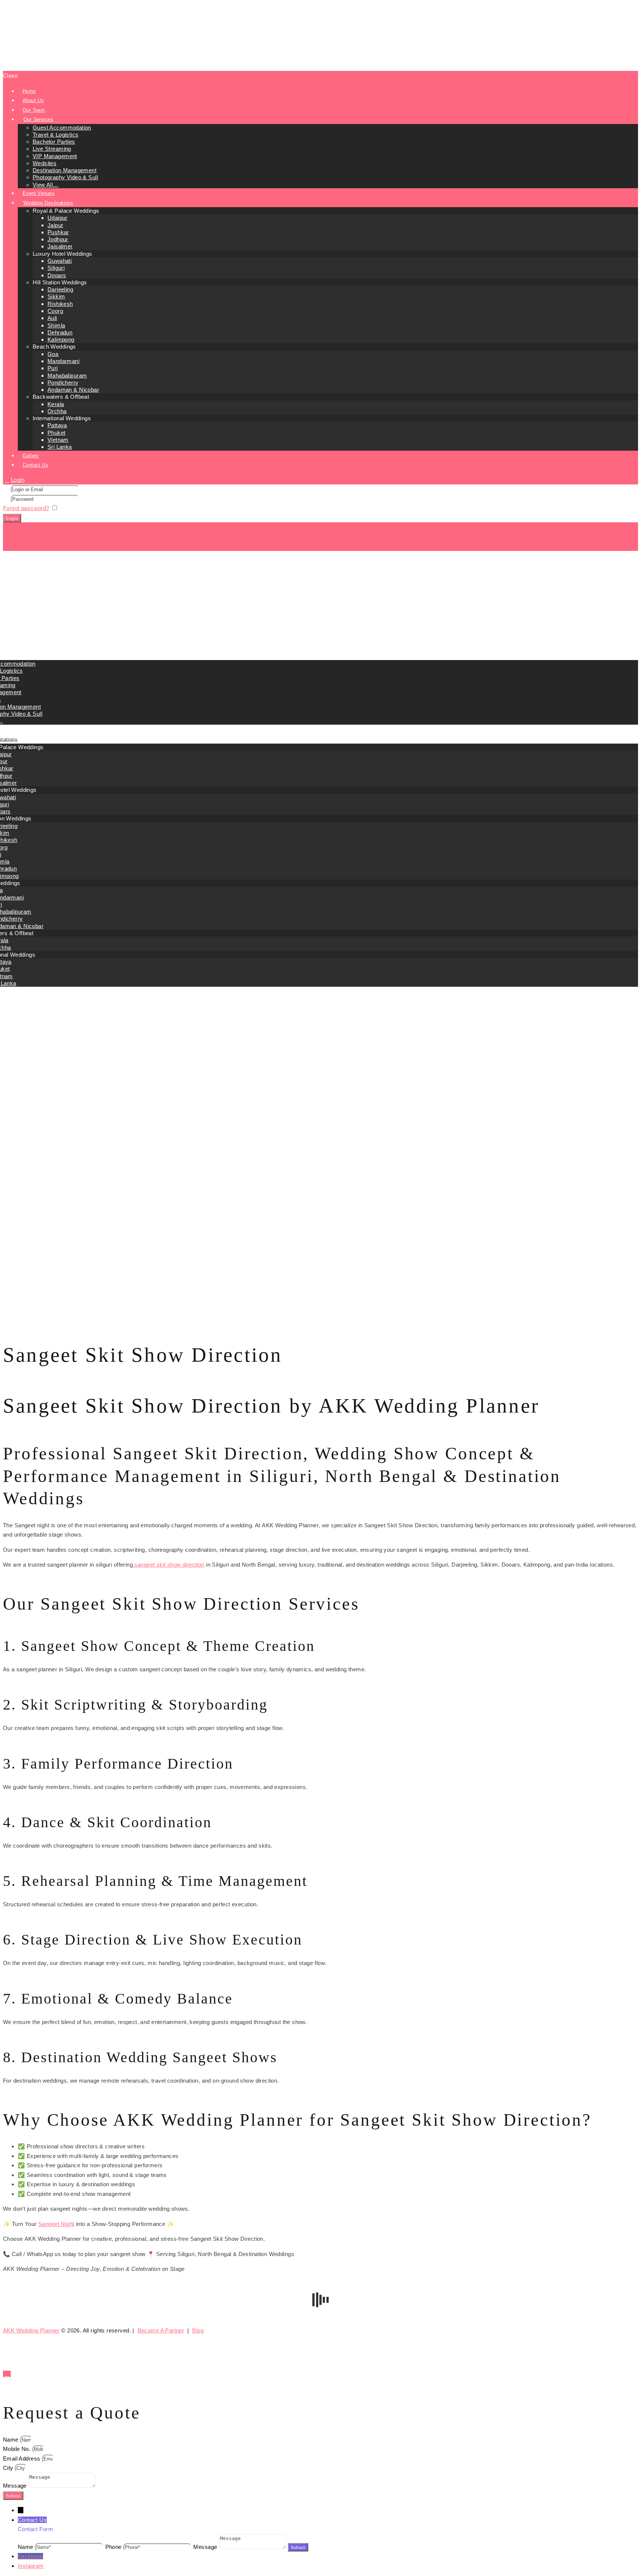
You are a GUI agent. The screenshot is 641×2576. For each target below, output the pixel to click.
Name (11, 2440)
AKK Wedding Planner (31, 2330)
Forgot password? (26, 508)
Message (16, 2486)
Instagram (31, 2566)
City (9, 2468)
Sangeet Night (56, 2224)
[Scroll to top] (7, 2374)
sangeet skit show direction (169, 1565)
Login (18, 480)
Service (28, 1071)
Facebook (30, 2556)
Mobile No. (18, 2449)
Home (11, 1071)
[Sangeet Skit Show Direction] (320, 1313)
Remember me (79, 508)
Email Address (22, 2459)
